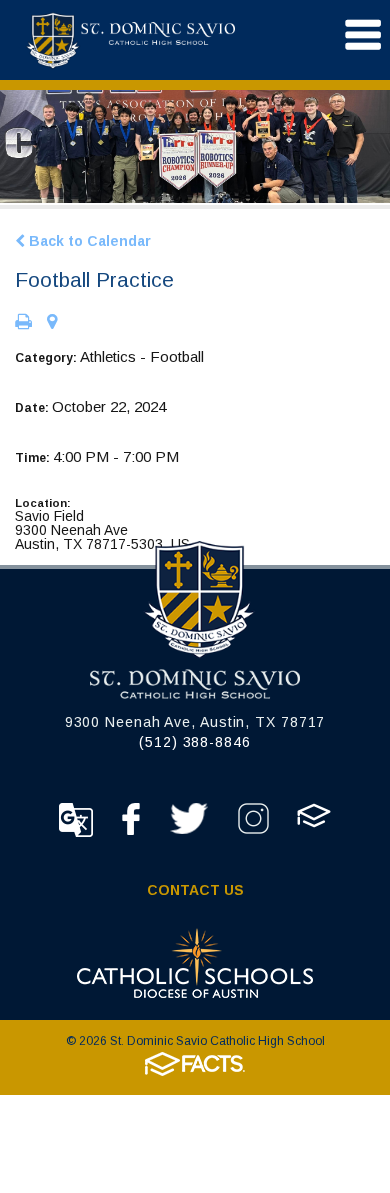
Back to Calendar (88, 241)
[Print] (23, 323)
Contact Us (195, 890)
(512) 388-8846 (195, 742)
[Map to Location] (52, 323)
